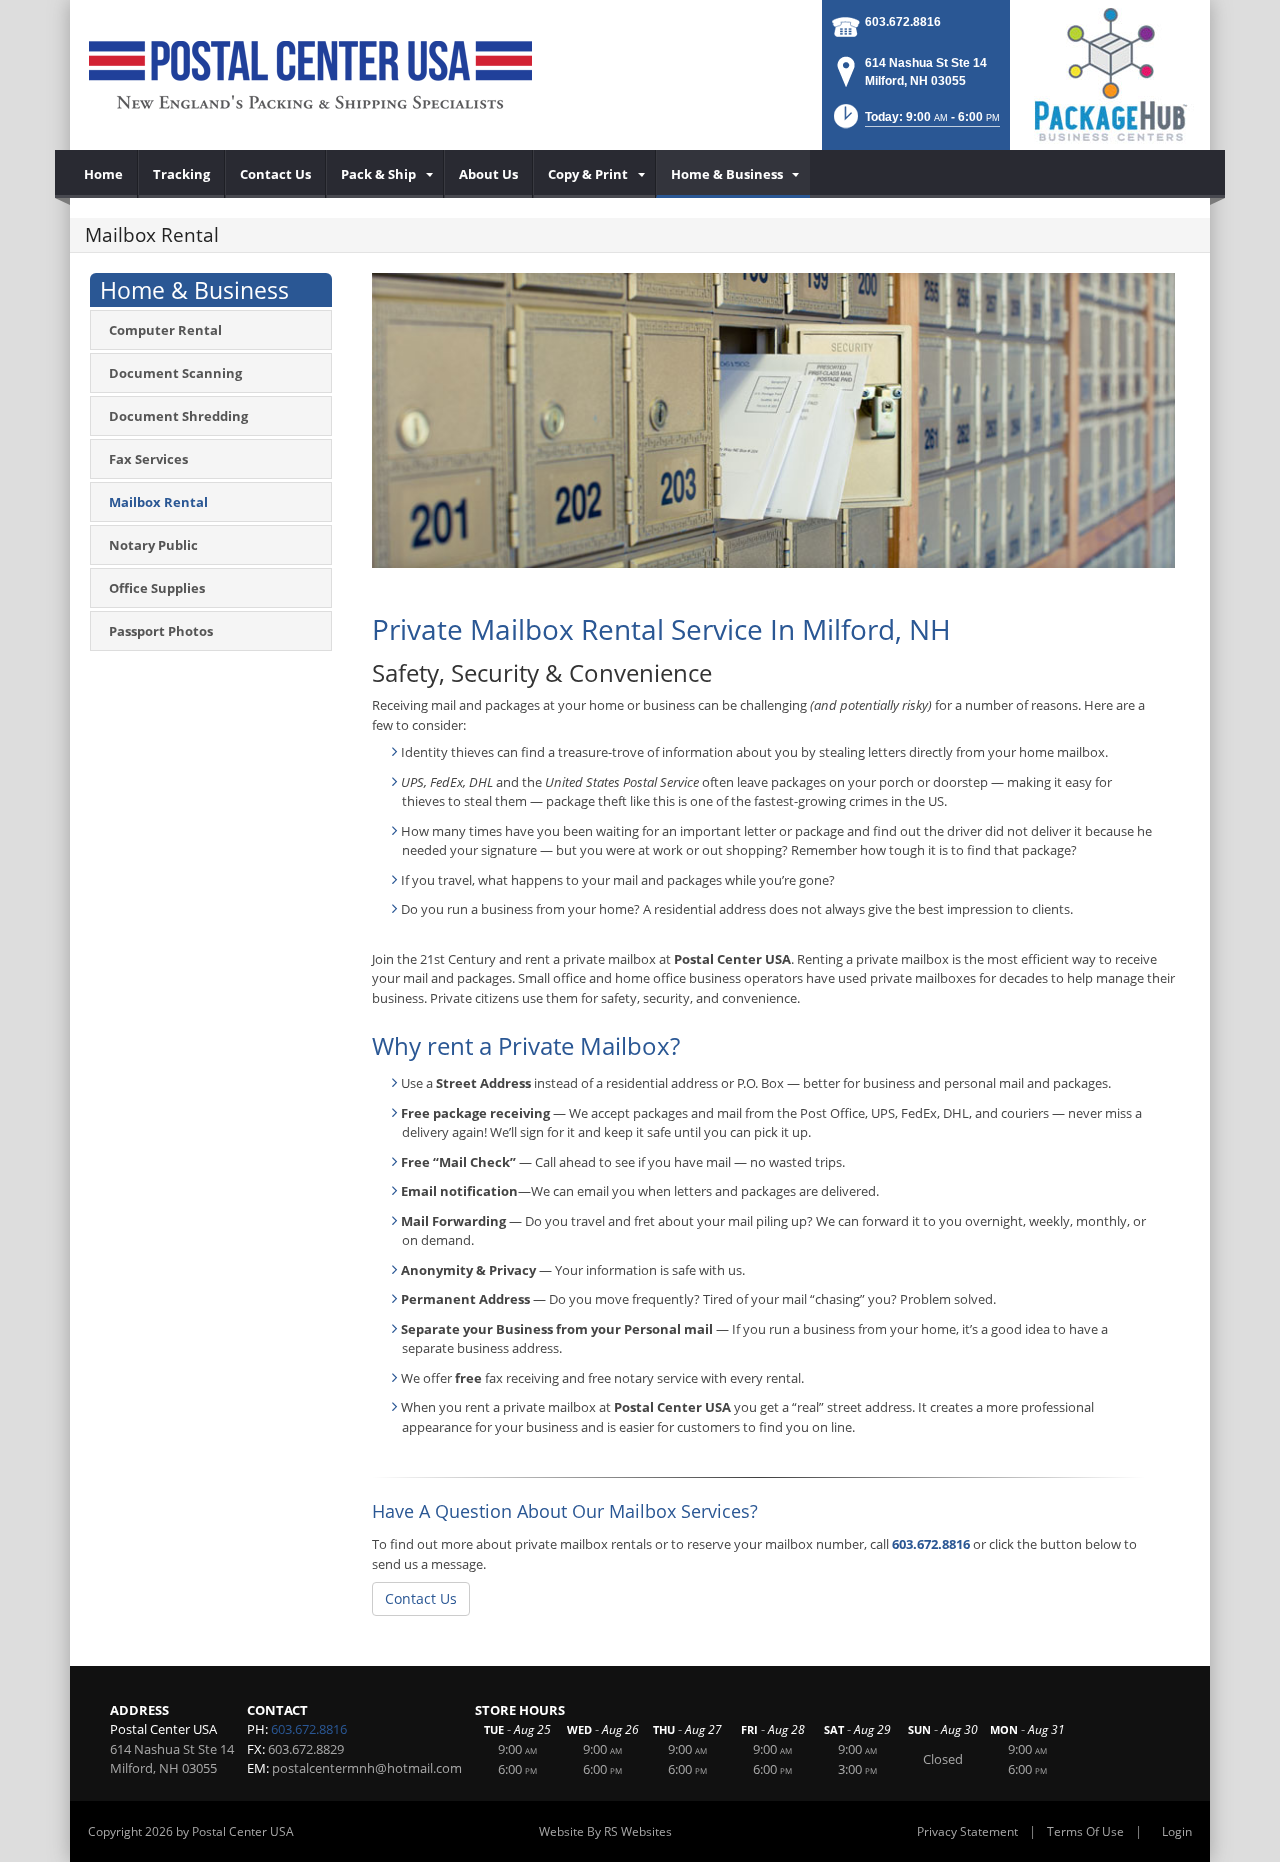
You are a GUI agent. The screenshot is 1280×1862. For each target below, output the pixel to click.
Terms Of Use (1085, 1831)
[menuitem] (104, 174)
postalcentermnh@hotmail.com (367, 1768)
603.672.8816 (903, 22)
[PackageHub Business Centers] (1110, 73)
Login (1177, 1831)
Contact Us (421, 1598)
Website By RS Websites (605, 1831)
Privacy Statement (967, 1831)
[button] (915, 122)
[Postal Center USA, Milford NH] (310, 75)
